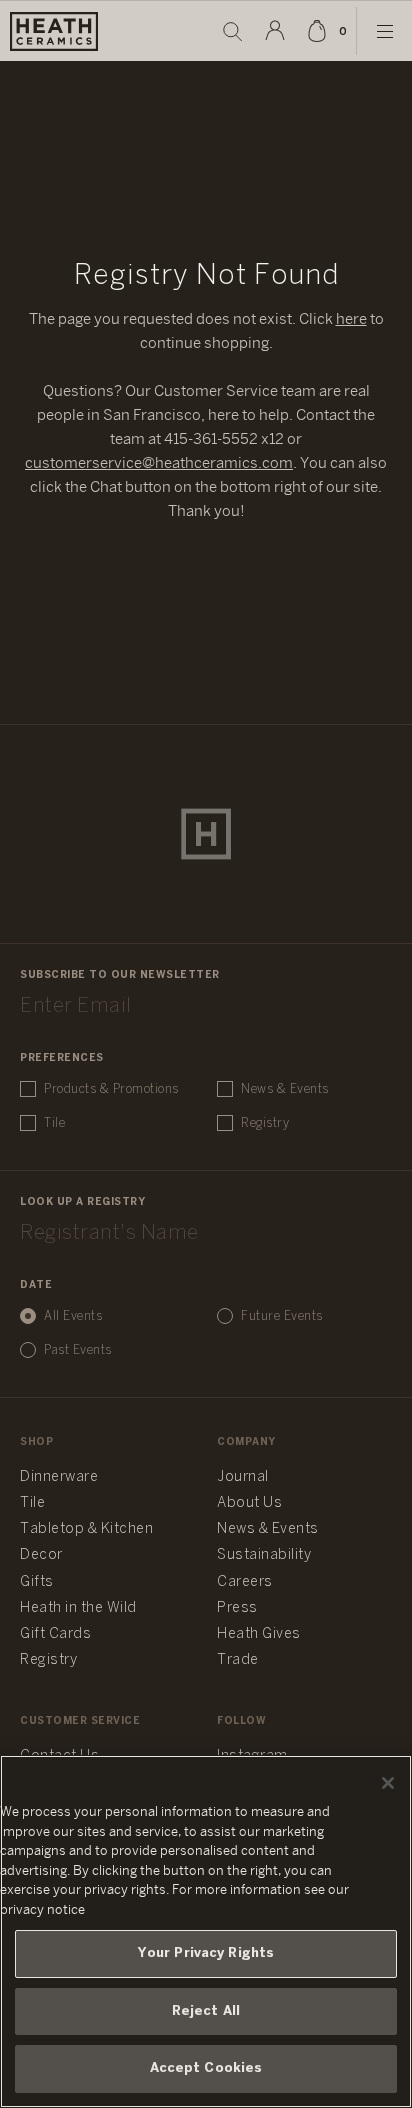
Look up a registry (82, 1202)
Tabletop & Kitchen (86, 1529)
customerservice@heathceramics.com (159, 464)
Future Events (282, 1316)
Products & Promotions (111, 1089)
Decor (41, 1555)
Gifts (37, 1582)
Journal (243, 1477)
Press (237, 1608)
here (351, 320)
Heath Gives (259, 1634)
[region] (206, 1931)
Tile (54, 1123)
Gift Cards (55, 1634)
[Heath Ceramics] (206, 834)
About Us (249, 1503)
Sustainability (264, 1555)
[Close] (388, 1783)
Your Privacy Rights (206, 1953)
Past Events (78, 1350)
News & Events (285, 1089)
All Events (73, 1316)
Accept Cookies (206, 2068)
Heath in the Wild (78, 1608)
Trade (238, 1660)
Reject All (206, 2011)
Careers (245, 1582)
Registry (265, 1123)
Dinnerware (59, 1477)
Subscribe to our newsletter (120, 975)
